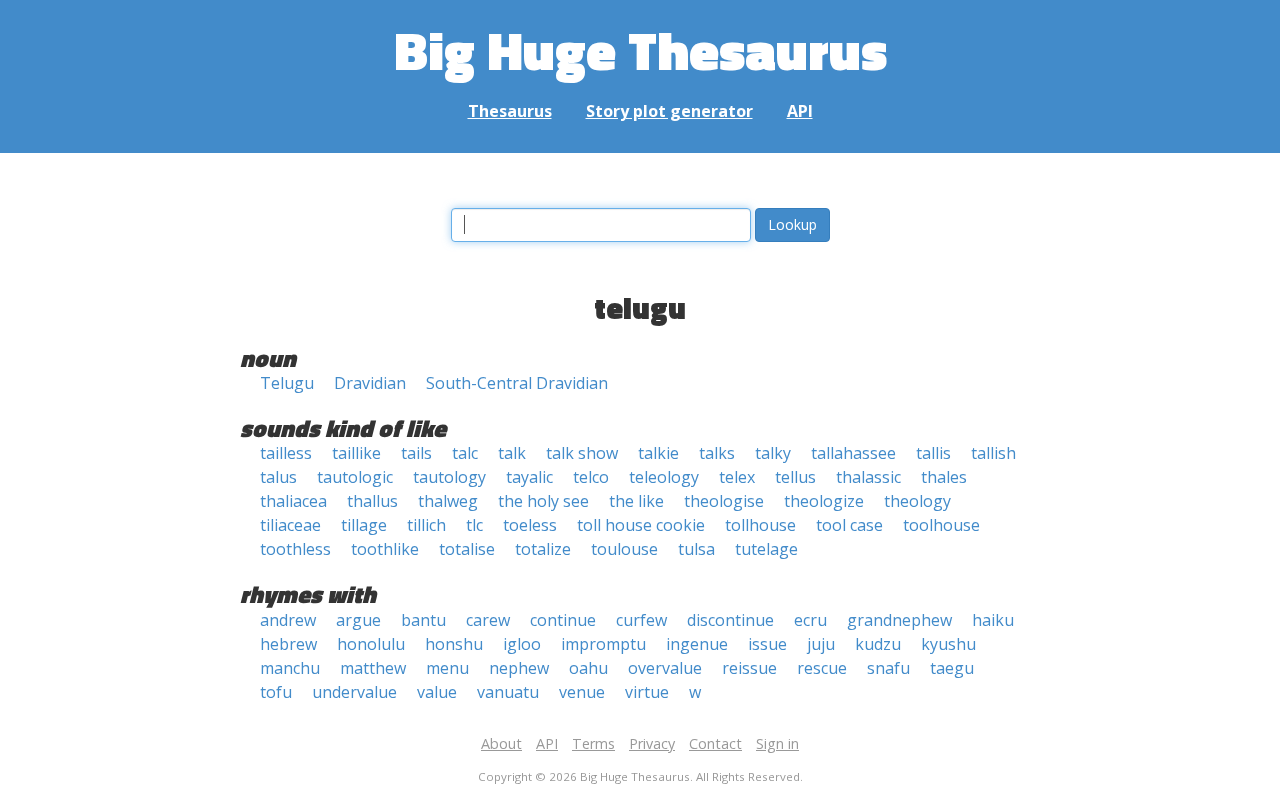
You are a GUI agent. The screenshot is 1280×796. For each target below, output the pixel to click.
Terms (593, 743)
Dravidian (370, 383)
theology (917, 501)
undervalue (354, 692)
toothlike (385, 549)
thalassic (868, 477)
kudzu (878, 644)
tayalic (529, 477)
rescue (822, 668)
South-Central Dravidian (517, 383)
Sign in (777, 743)
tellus (795, 477)
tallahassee (853, 453)
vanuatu (508, 692)
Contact (715, 743)
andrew (288, 620)
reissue (749, 668)
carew (488, 620)
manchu (290, 668)
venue (582, 692)
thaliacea (293, 501)
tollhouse (760, 525)
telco (591, 477)
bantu (423, 620)
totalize (543, 549)
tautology (449, 477)
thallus (372, 501)
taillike (356, 453)
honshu (454, 644)
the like (636, 501)
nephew (519, 668)
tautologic (355, 477)
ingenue (697, 644)
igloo (522, 644)
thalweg (448, 501)
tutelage (766, 549)
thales (944, 477)
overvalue (665, 668)
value (437, 692)
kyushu (948, 644)
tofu (276, 692)
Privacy (652, 743)
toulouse (624, 549)
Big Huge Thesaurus (640, 49)
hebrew (288, 644)
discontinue (730, 620)
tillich (426, 525)
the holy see (543, 501)
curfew (641, 620)
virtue (647, 692)
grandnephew (899, 620)
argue (358, 620)
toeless (530, 525)
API (800, 111)
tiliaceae (290, 525)
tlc (474, 525)
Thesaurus (510, 111)
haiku (993, 620)
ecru (810, 620)
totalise (467, 549)
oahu (588, 668)
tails (416, 453)
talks (717, 453)
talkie (658, 453)
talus (278, 477)
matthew (373, 668)
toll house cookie (641, 525)
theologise (724, 501)
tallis (933, 453)
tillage (364, 525)
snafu (888, 668)
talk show (582, 453)
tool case (849, 525)
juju (821, 644)
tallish (993, 453)
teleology (664, 477)
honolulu (371, 644)
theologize (824, 501)
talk (512, 453)
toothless (295, 549)
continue (563, 620)
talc (465, 453)
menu (447, 668)
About (501, 743)
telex (737, 477)
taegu (952, 668)
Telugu (287, 383)
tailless (286, 453)
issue (767, 644)
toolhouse (941, 525)
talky (773, 453)
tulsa (696, 549)
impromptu (603, 644)
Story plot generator (669, 111)
